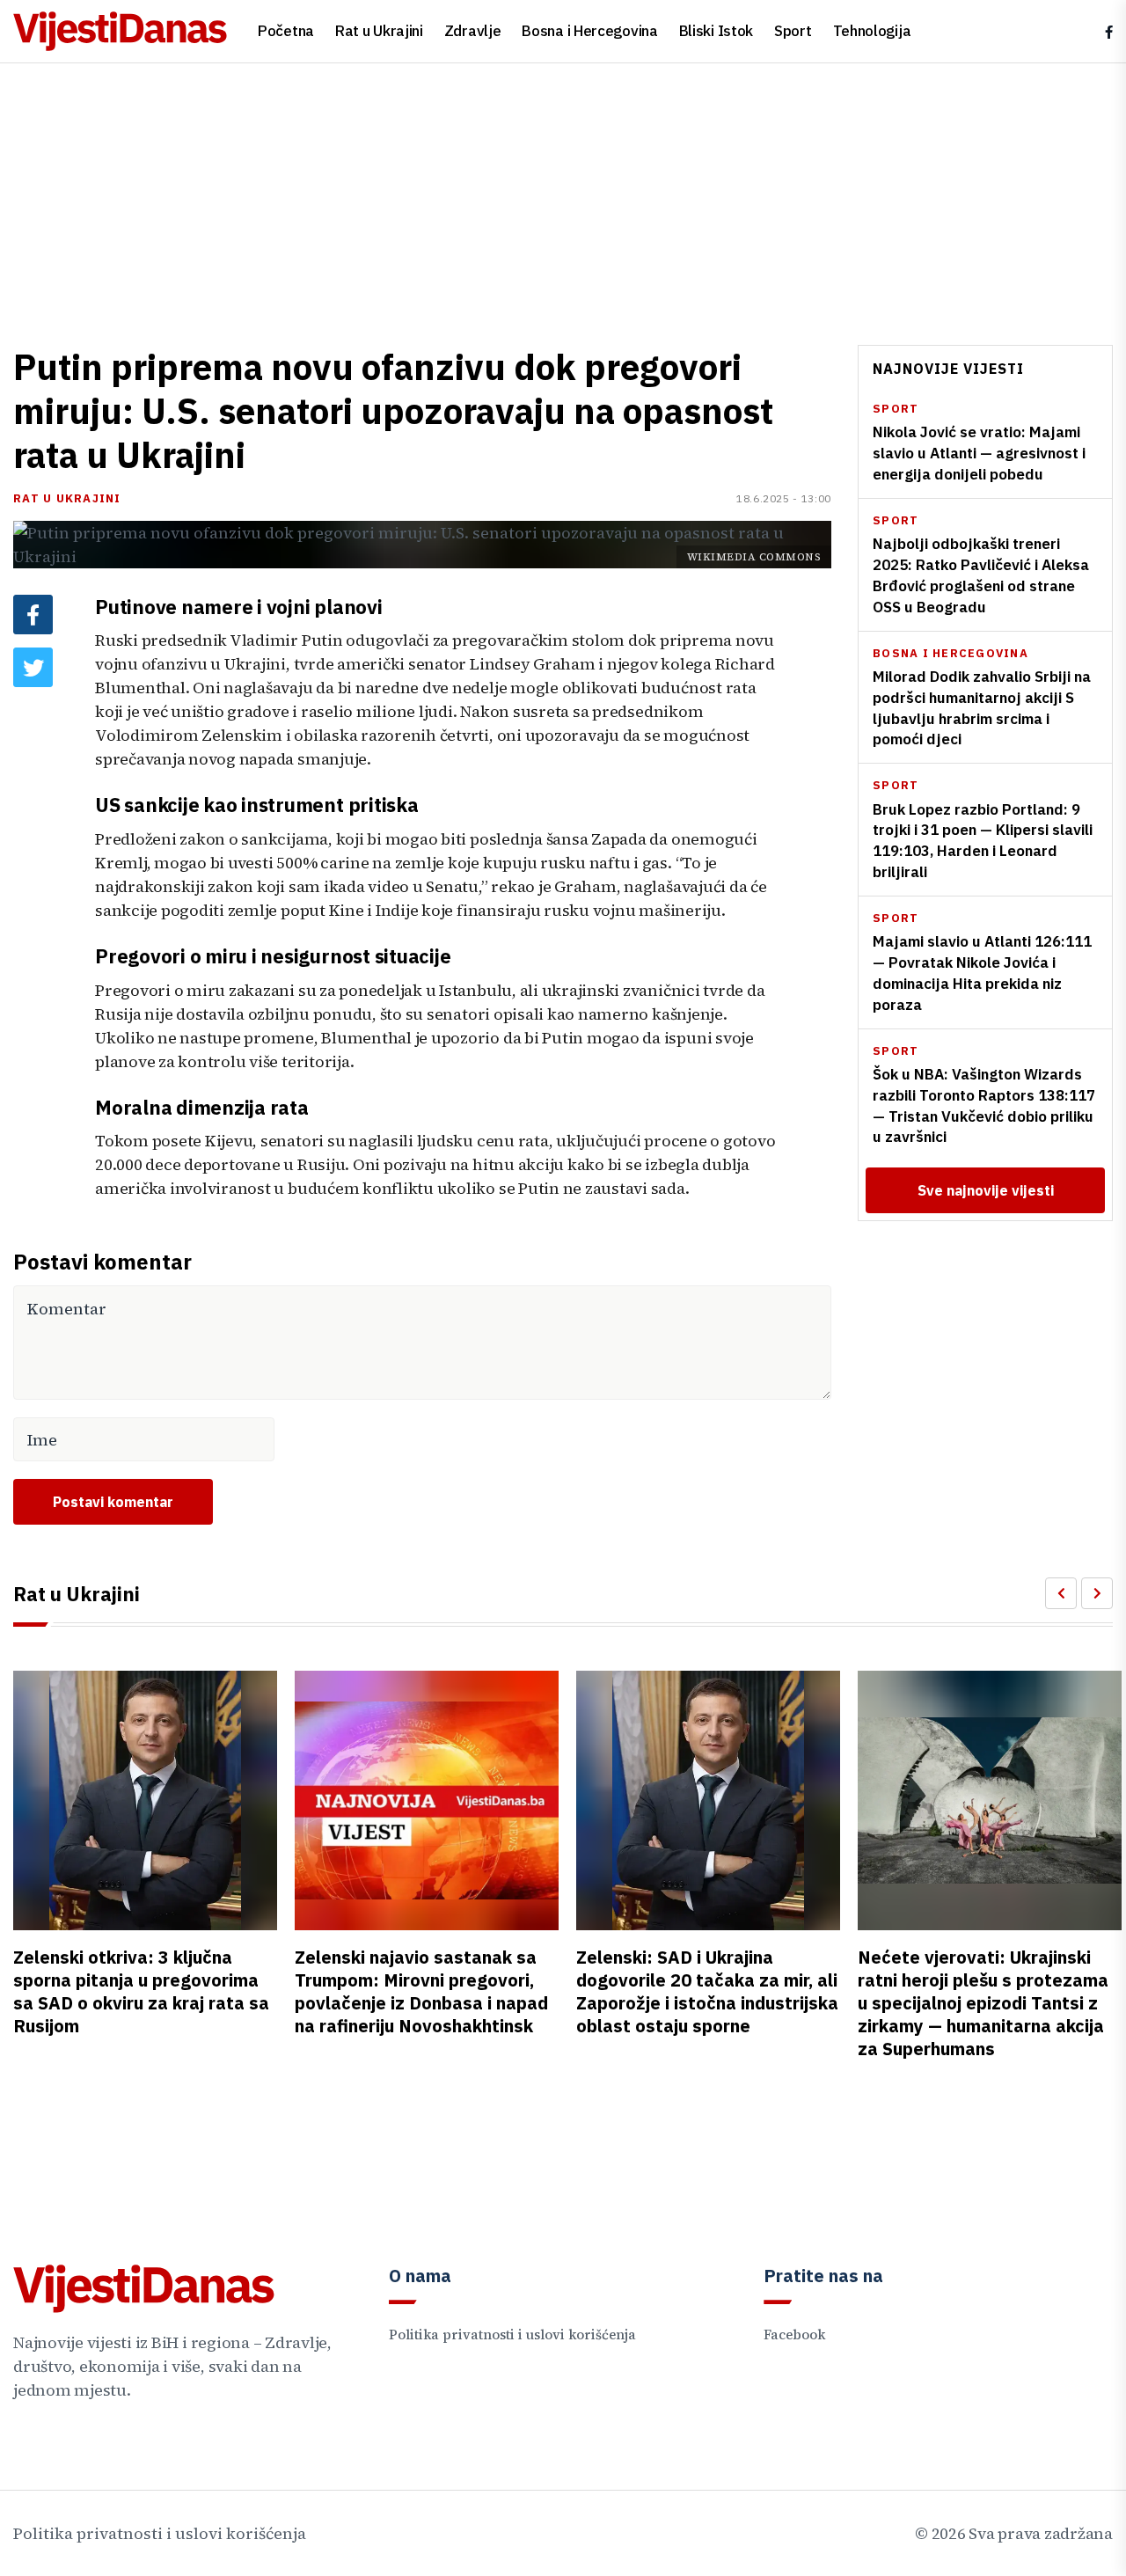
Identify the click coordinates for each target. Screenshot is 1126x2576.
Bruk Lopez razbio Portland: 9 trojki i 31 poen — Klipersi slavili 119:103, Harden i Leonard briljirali (983, 841)
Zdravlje (473, 31)
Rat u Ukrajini (379, 31)
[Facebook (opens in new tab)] (1109, 32)
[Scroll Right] (1097, 1593)
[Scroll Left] (1061, 1593)
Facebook (794, 2334)
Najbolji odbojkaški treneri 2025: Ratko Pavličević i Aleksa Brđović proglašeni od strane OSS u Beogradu (981, 575)
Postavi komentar (113, 1502)
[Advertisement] (563, 195)
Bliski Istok (716, 31)
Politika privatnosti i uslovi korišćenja (512, 2334)
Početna (286, 31)
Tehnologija (872, 31)
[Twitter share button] (33, 667)
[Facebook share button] (33, 615)
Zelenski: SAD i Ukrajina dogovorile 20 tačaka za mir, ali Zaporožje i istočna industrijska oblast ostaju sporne (707, 1991)
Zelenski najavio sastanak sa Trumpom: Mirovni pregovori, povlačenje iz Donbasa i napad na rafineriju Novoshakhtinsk (421, 1991)
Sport (793, 31)
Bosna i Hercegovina (589, 31)
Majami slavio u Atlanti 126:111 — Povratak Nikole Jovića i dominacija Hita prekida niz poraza (982, 973)
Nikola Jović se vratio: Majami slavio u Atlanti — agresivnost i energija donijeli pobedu (979, 454)
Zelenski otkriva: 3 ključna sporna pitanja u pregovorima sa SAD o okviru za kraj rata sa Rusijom (141, 1991)
